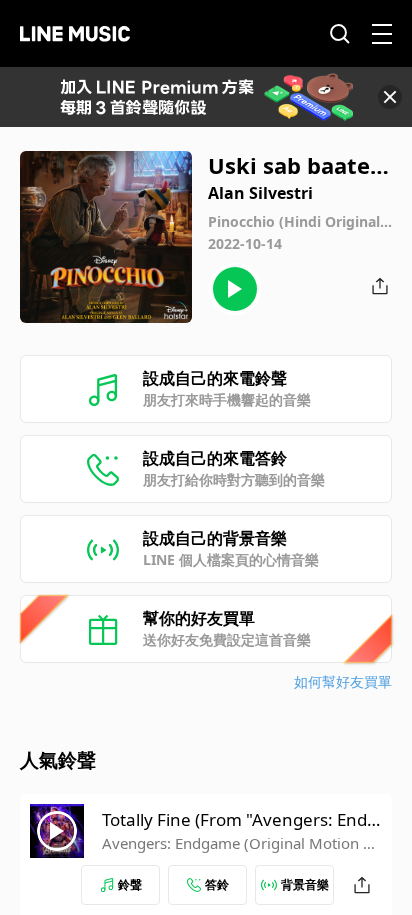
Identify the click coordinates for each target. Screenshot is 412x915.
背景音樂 (305, 884)
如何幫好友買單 (343, 681)
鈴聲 (130, 884)
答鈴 (217, 884)
